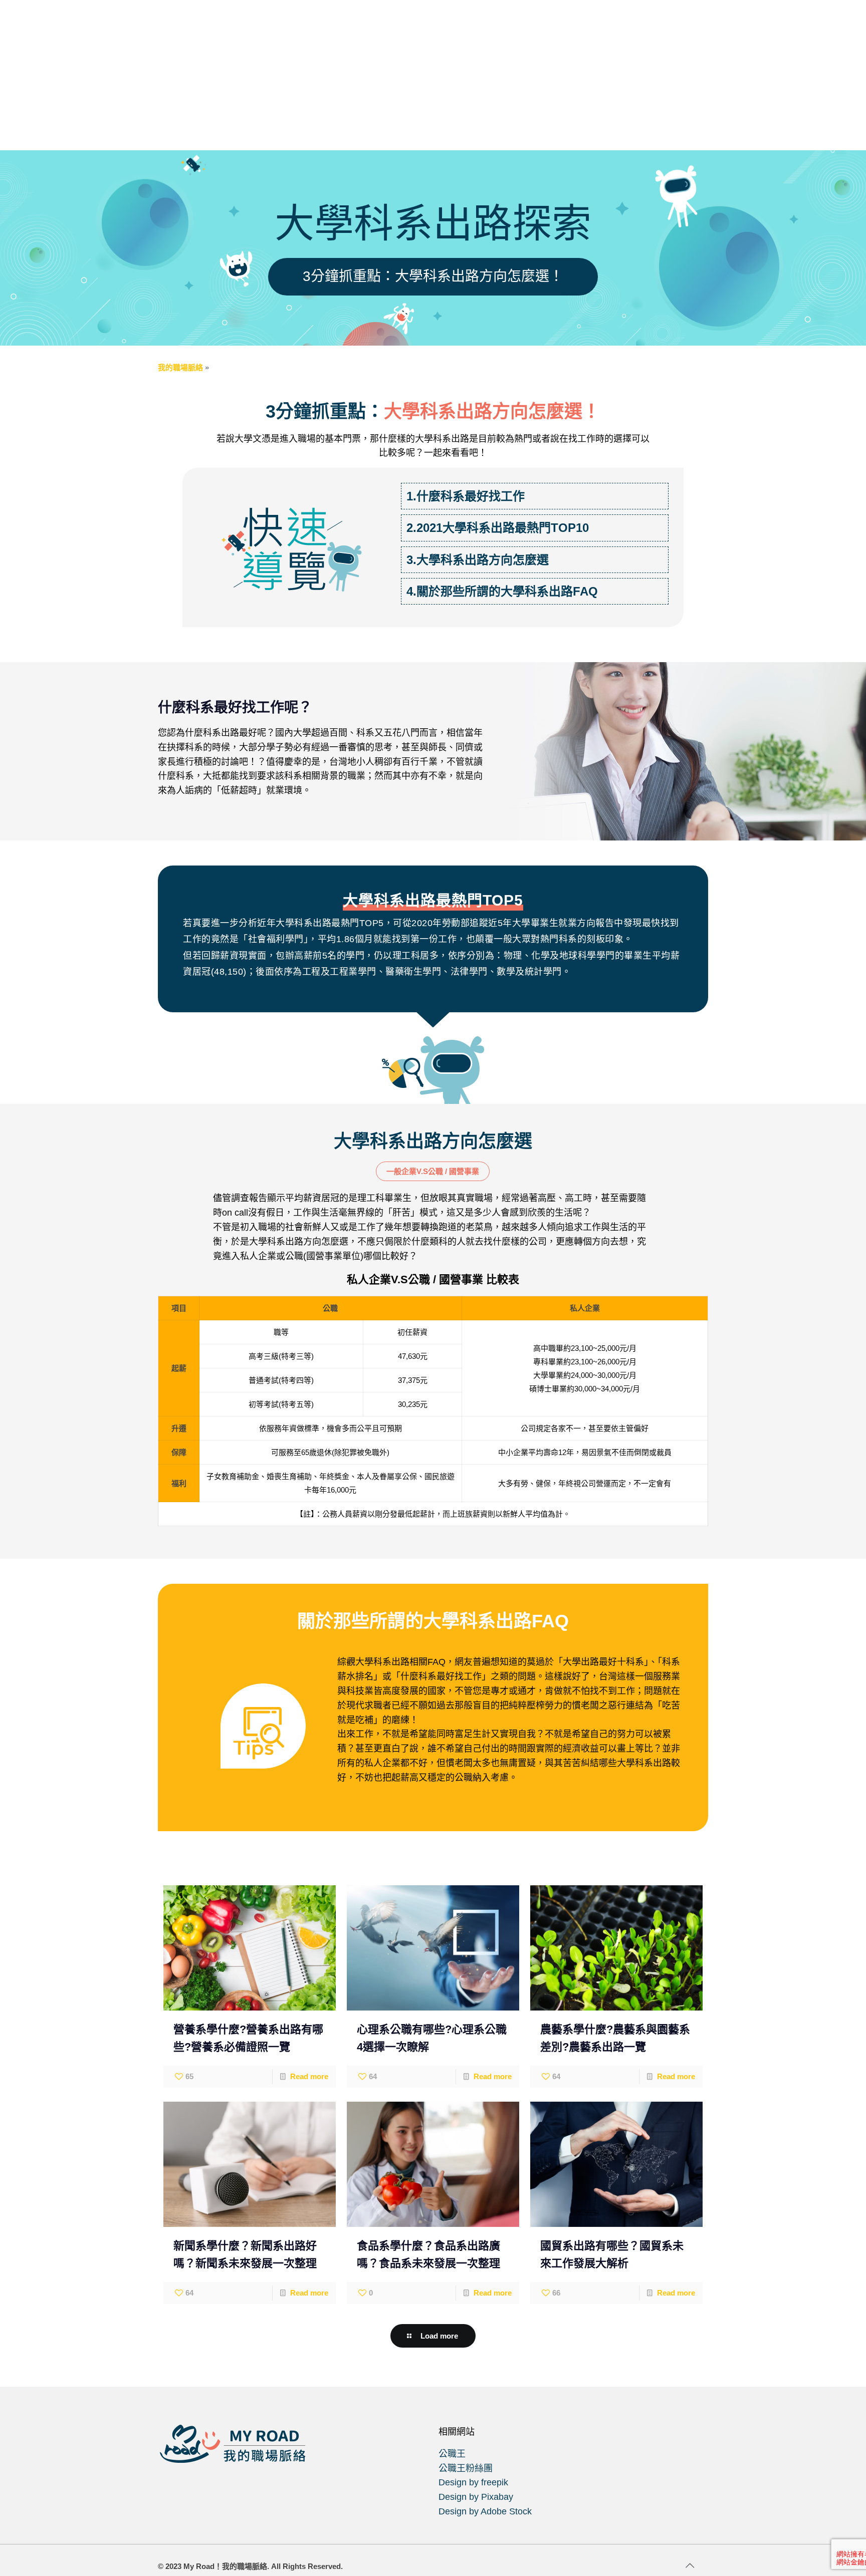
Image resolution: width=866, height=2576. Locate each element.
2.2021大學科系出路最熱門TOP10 (498, 528)
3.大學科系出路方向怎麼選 (478, 560)
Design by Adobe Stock (485, 2511)
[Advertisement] (433, 75)
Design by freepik (473, 2482)
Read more (309, 2076)
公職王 (452, 2454)
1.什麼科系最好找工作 (466, 496)
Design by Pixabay (476, 2497)
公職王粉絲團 (466, 2468)
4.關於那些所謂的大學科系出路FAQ (502, 591)
